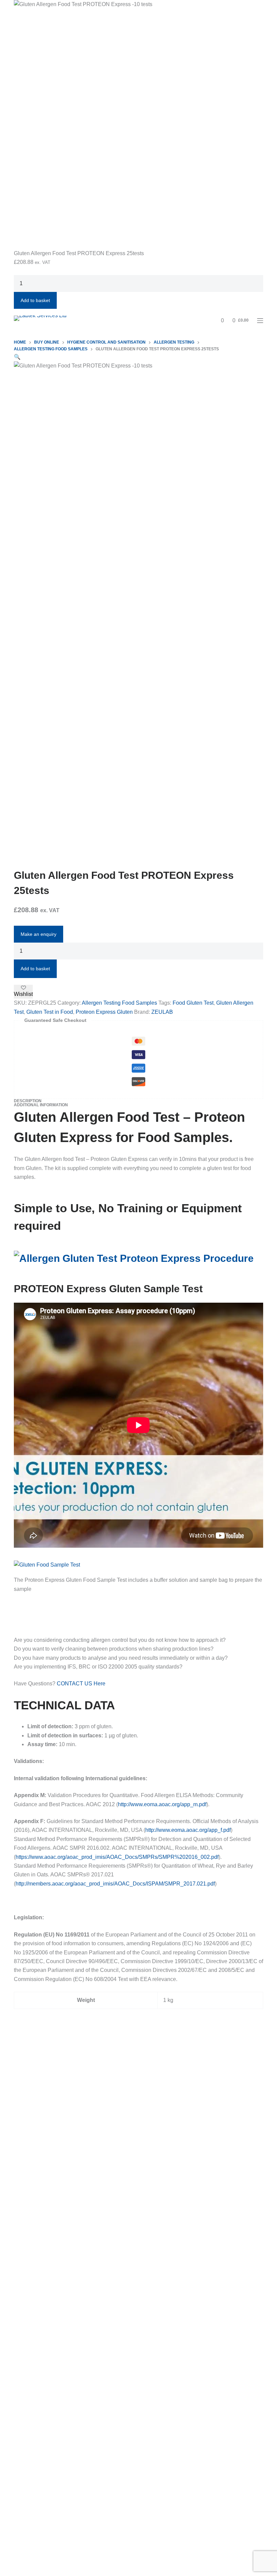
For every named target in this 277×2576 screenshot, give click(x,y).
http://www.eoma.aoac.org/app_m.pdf (162, 1804)
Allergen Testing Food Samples (119, 1003)
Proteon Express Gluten (104, 1012)
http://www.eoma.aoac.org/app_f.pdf (188, 1830)
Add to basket (35, 969)
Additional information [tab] (41, 1105)
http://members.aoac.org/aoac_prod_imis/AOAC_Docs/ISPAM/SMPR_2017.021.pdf (115, 1884)
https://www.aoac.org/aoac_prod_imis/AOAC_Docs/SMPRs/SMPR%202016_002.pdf (117, 1857)
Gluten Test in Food (50, 1012)
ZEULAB (162, 1012)
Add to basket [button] (35, 300)
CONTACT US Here (81, 1684)
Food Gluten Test (193, 1003)
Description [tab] (28, 1101)
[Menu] (260, 321)
